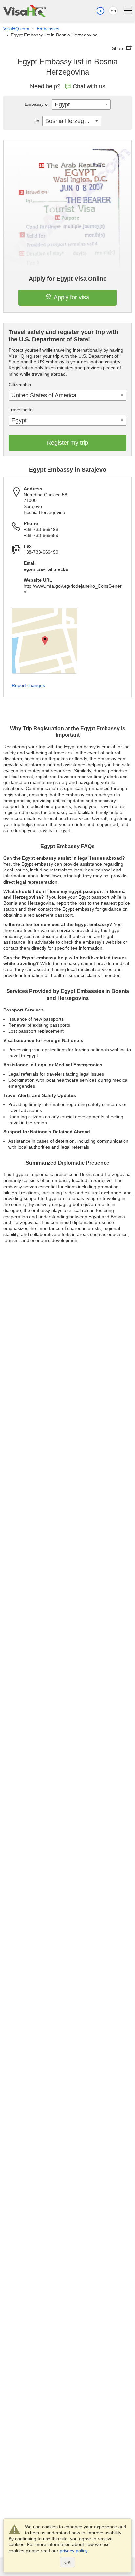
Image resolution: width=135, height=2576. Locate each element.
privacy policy (73, 2551)
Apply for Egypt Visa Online (68, 279)
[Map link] (45, 641)
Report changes (28, 685)
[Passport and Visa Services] (25, 11)
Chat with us (89, 86)
